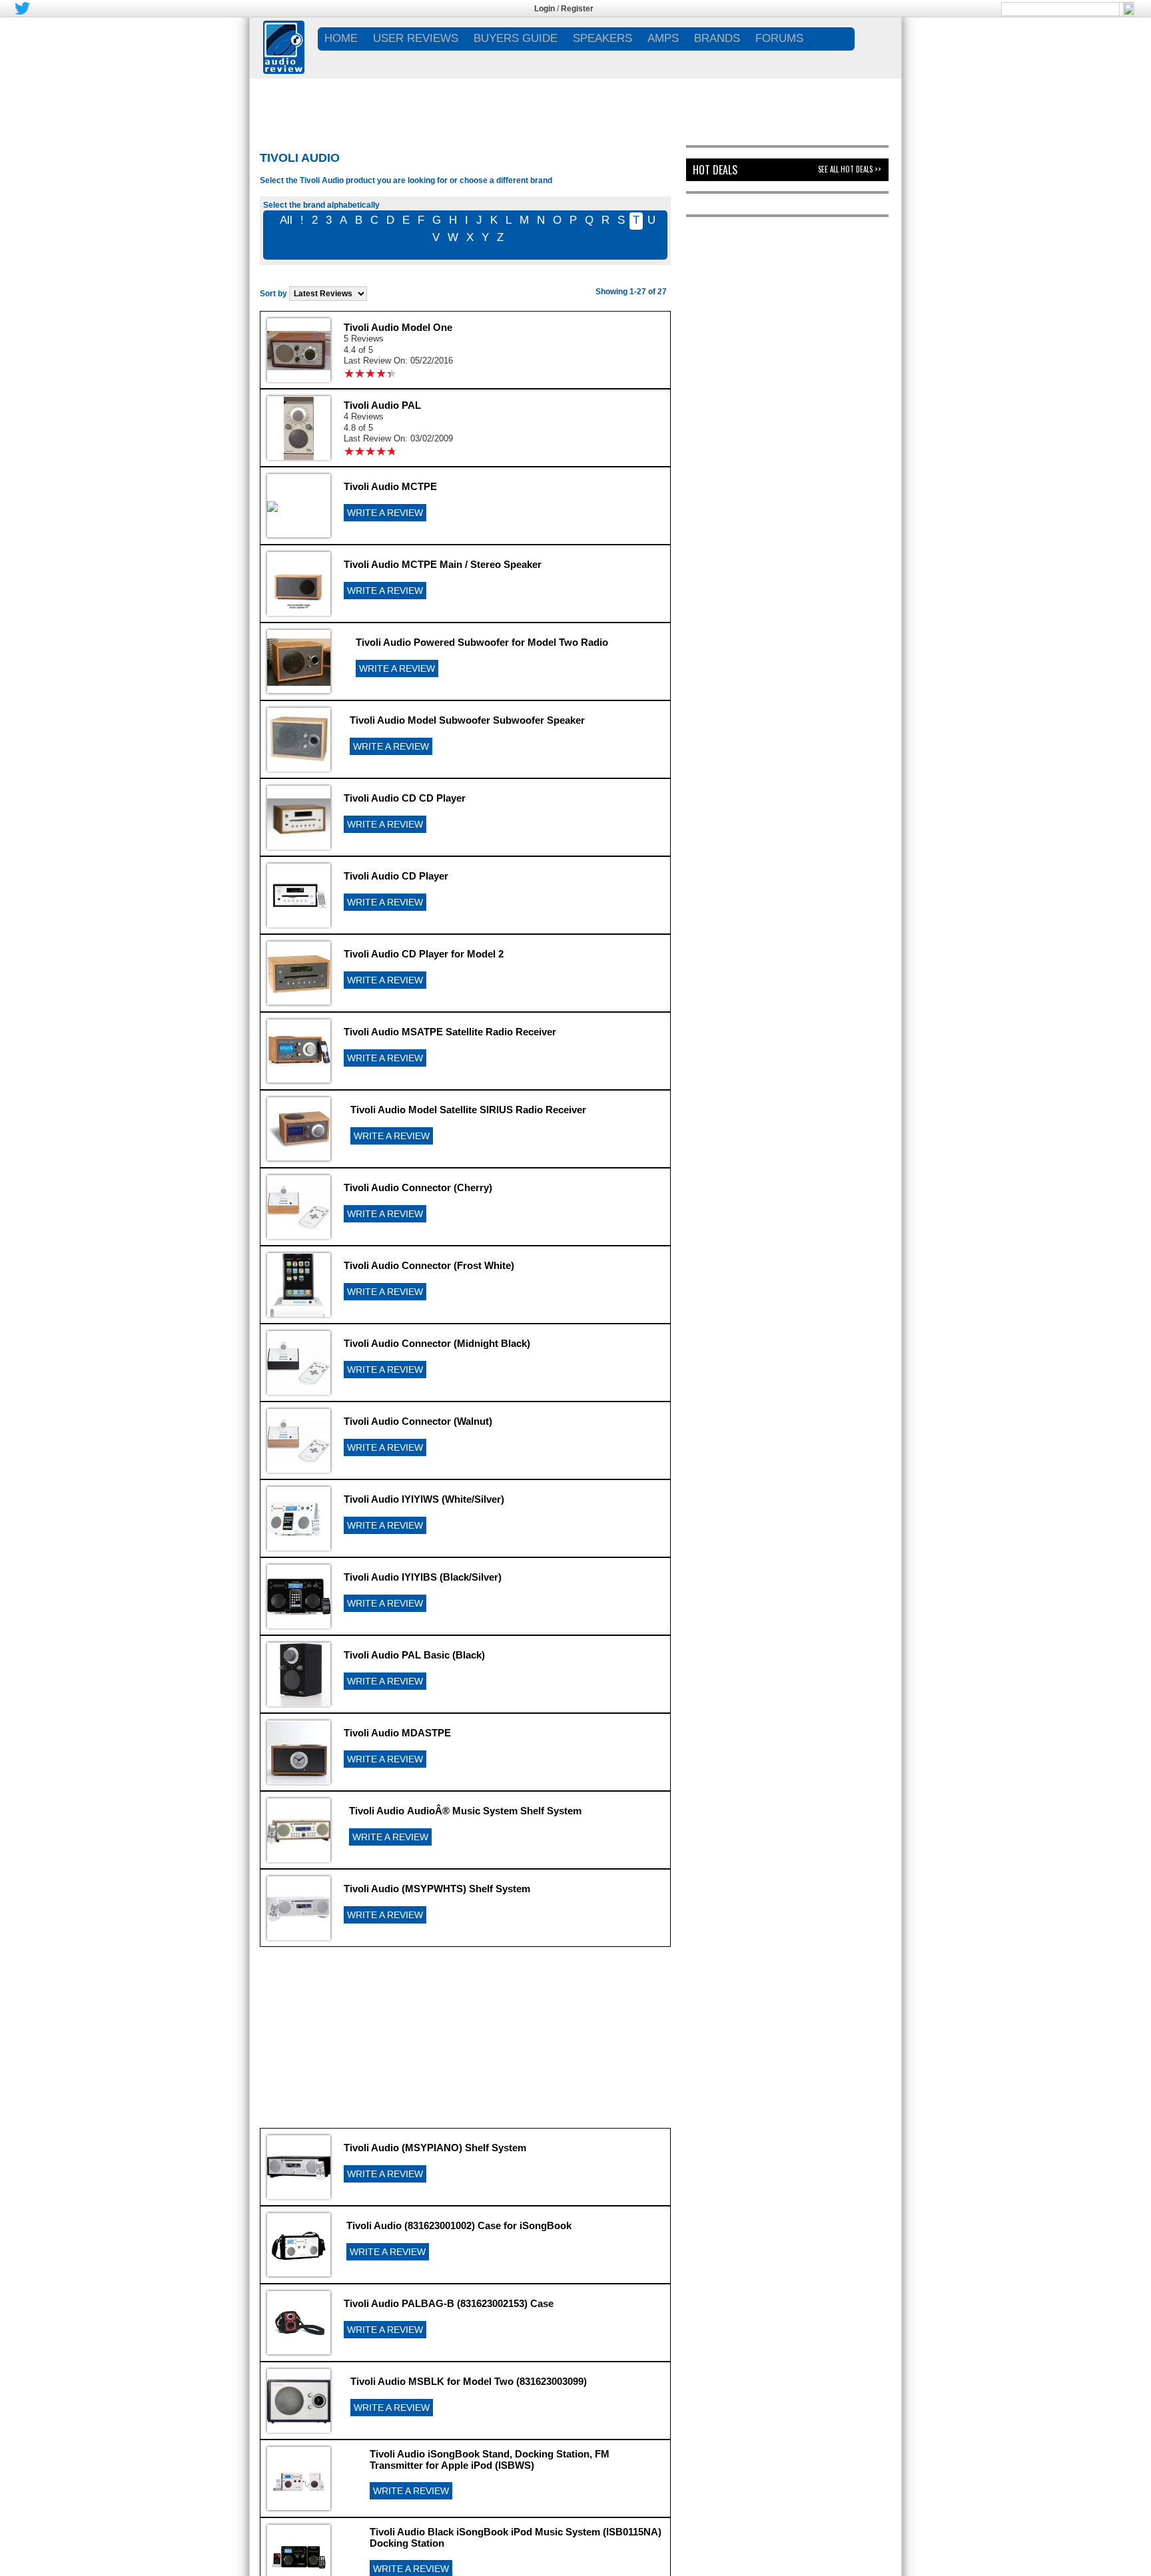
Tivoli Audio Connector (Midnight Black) (437, 1343)
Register (577, 9)
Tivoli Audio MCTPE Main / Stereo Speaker (443, 564)
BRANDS (717, 38)
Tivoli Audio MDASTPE (397, 1733)
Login (545, 9)
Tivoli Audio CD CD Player (405, 798)
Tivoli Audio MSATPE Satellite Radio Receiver (450, 1032)
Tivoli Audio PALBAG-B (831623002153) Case (449, 2303)
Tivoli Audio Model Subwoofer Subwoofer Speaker (467, 720)
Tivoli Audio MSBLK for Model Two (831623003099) (469, 2381)
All (286, 220)
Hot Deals (715, 170)
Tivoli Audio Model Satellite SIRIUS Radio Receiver (468, 1110)
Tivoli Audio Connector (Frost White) (429, 1265)
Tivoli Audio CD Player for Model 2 (424, 954)
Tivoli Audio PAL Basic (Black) (414, 1655)
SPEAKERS (602, 38)
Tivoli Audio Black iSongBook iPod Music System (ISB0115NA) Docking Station (516, 2537)
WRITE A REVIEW (385, 513)
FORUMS (779, 38)
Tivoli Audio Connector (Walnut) (418, 1421)
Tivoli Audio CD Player (396, 876)
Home (341, 38)
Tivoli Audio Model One (398, 327)
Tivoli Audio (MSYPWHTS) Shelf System (437, 1889)
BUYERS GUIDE (516, 38)
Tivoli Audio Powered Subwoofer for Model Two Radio (482, 642)
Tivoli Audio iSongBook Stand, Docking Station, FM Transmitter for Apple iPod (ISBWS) (490, 2459)
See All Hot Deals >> (850, 169)
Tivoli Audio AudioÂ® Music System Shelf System (465, 1811)
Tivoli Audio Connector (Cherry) (418, 1187)
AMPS (663, 38)
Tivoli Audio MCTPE (390, 486)
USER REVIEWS (416, 38)
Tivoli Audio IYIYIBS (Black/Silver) (423, 1577)
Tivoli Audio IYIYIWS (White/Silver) (424, 1499)
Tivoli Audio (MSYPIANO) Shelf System (435, 2148)
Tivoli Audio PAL (382, 405)
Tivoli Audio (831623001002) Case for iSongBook (459, 2225)
